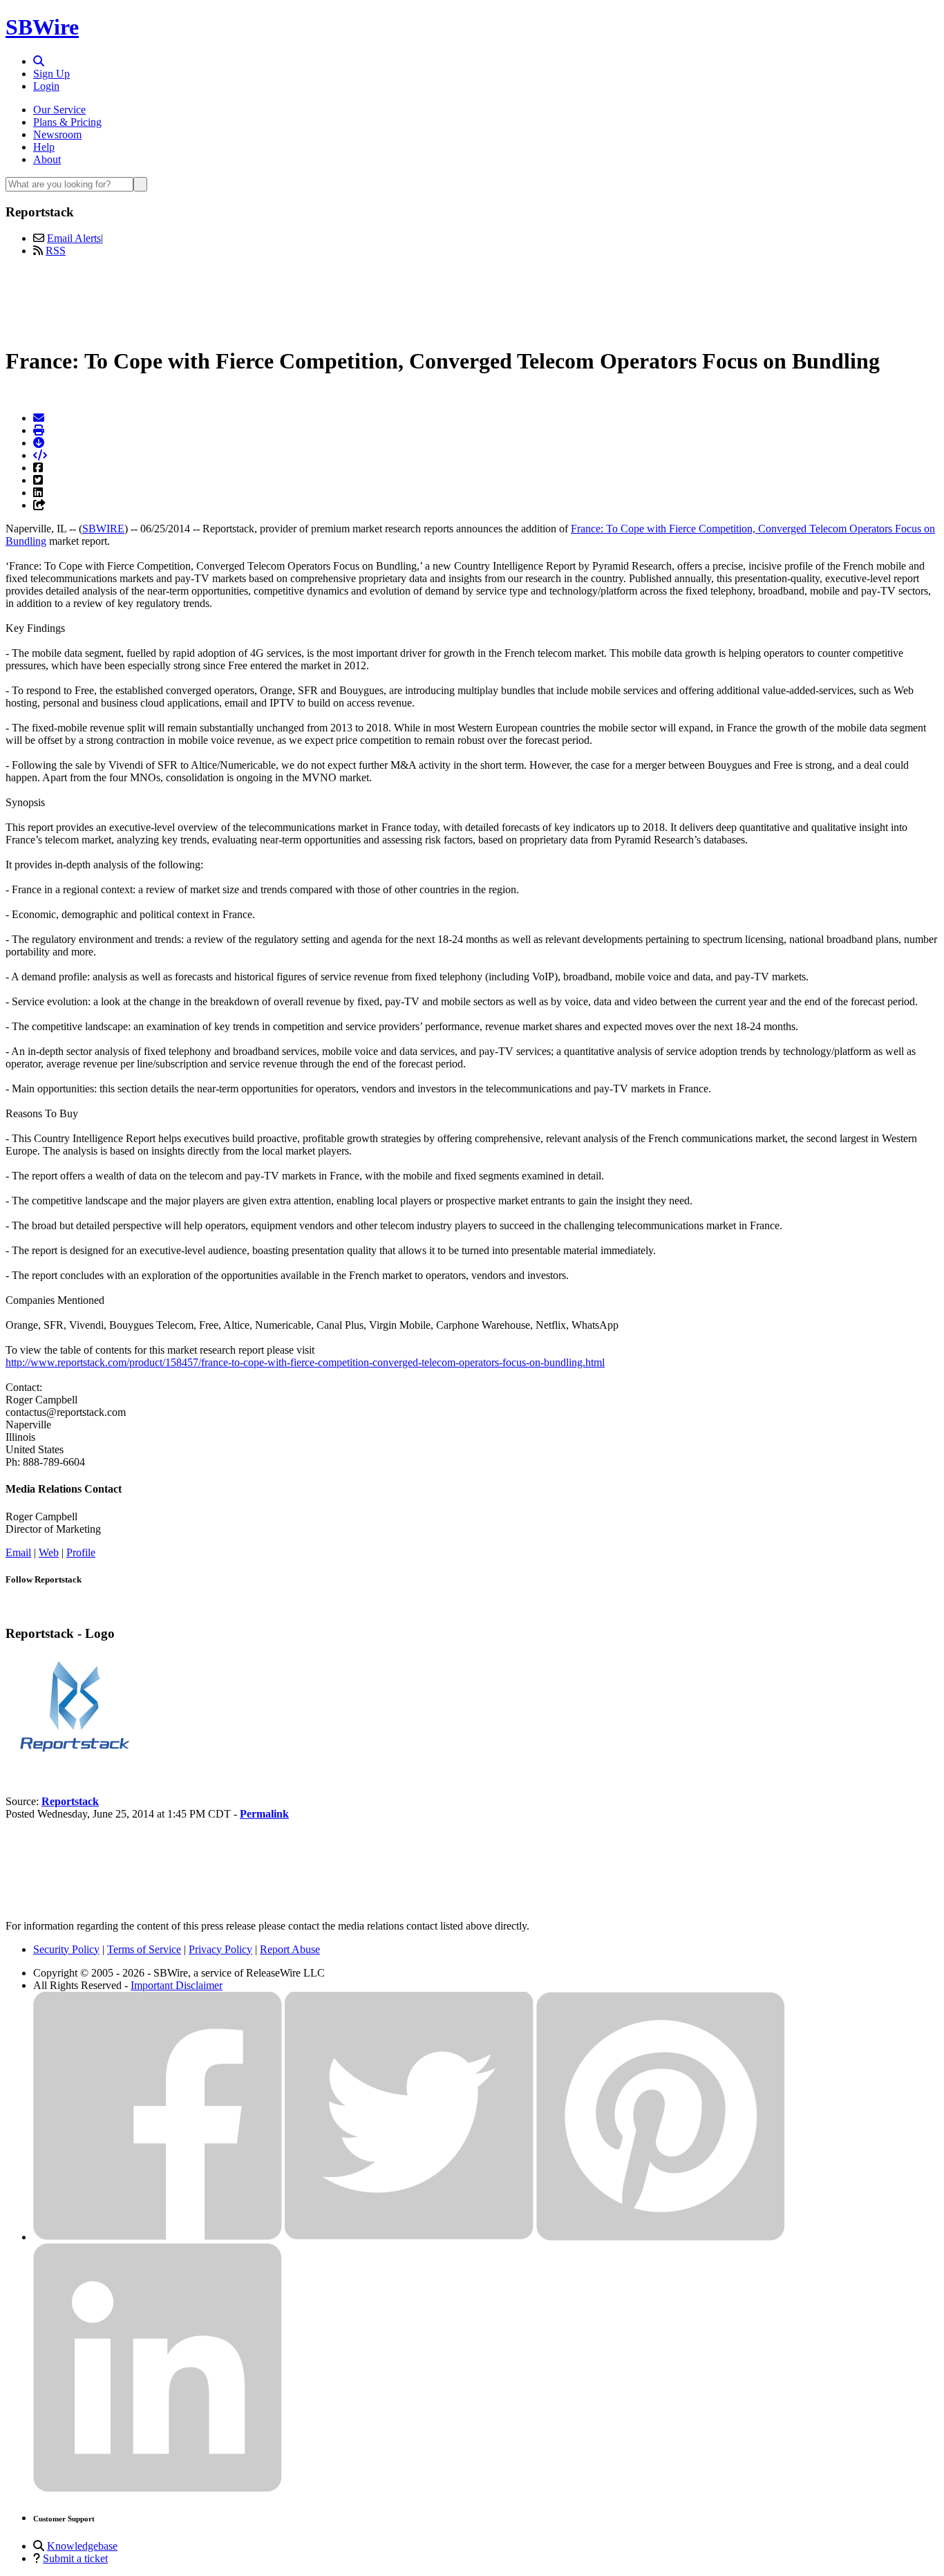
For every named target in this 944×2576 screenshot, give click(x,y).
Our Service (59, 110)
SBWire (42, 27)
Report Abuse (290, 1949)
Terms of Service (144, 1949)
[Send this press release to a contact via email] (39, 418)
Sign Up (51, 74)
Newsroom (57, 134)
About (47, 159)
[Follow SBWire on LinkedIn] (158, 2489)
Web (49, 1552)
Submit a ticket (75, 2558)
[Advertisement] (472, 299)
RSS (56, 251)
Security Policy (66, 1949)
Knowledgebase (82, 2546)
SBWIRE (103, 529)
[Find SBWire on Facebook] (158, 2237)
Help (44, 147)
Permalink (264, 1814)
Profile (81, 1552)
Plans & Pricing (67, 122)
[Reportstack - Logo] (75, 1754)
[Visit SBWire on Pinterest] (661, 2237)
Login (46, 86)
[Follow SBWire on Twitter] (409, 2237)
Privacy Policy (220, 1949)
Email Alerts (74, 238)
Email (18, 1552)
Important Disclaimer (177, 1985)
